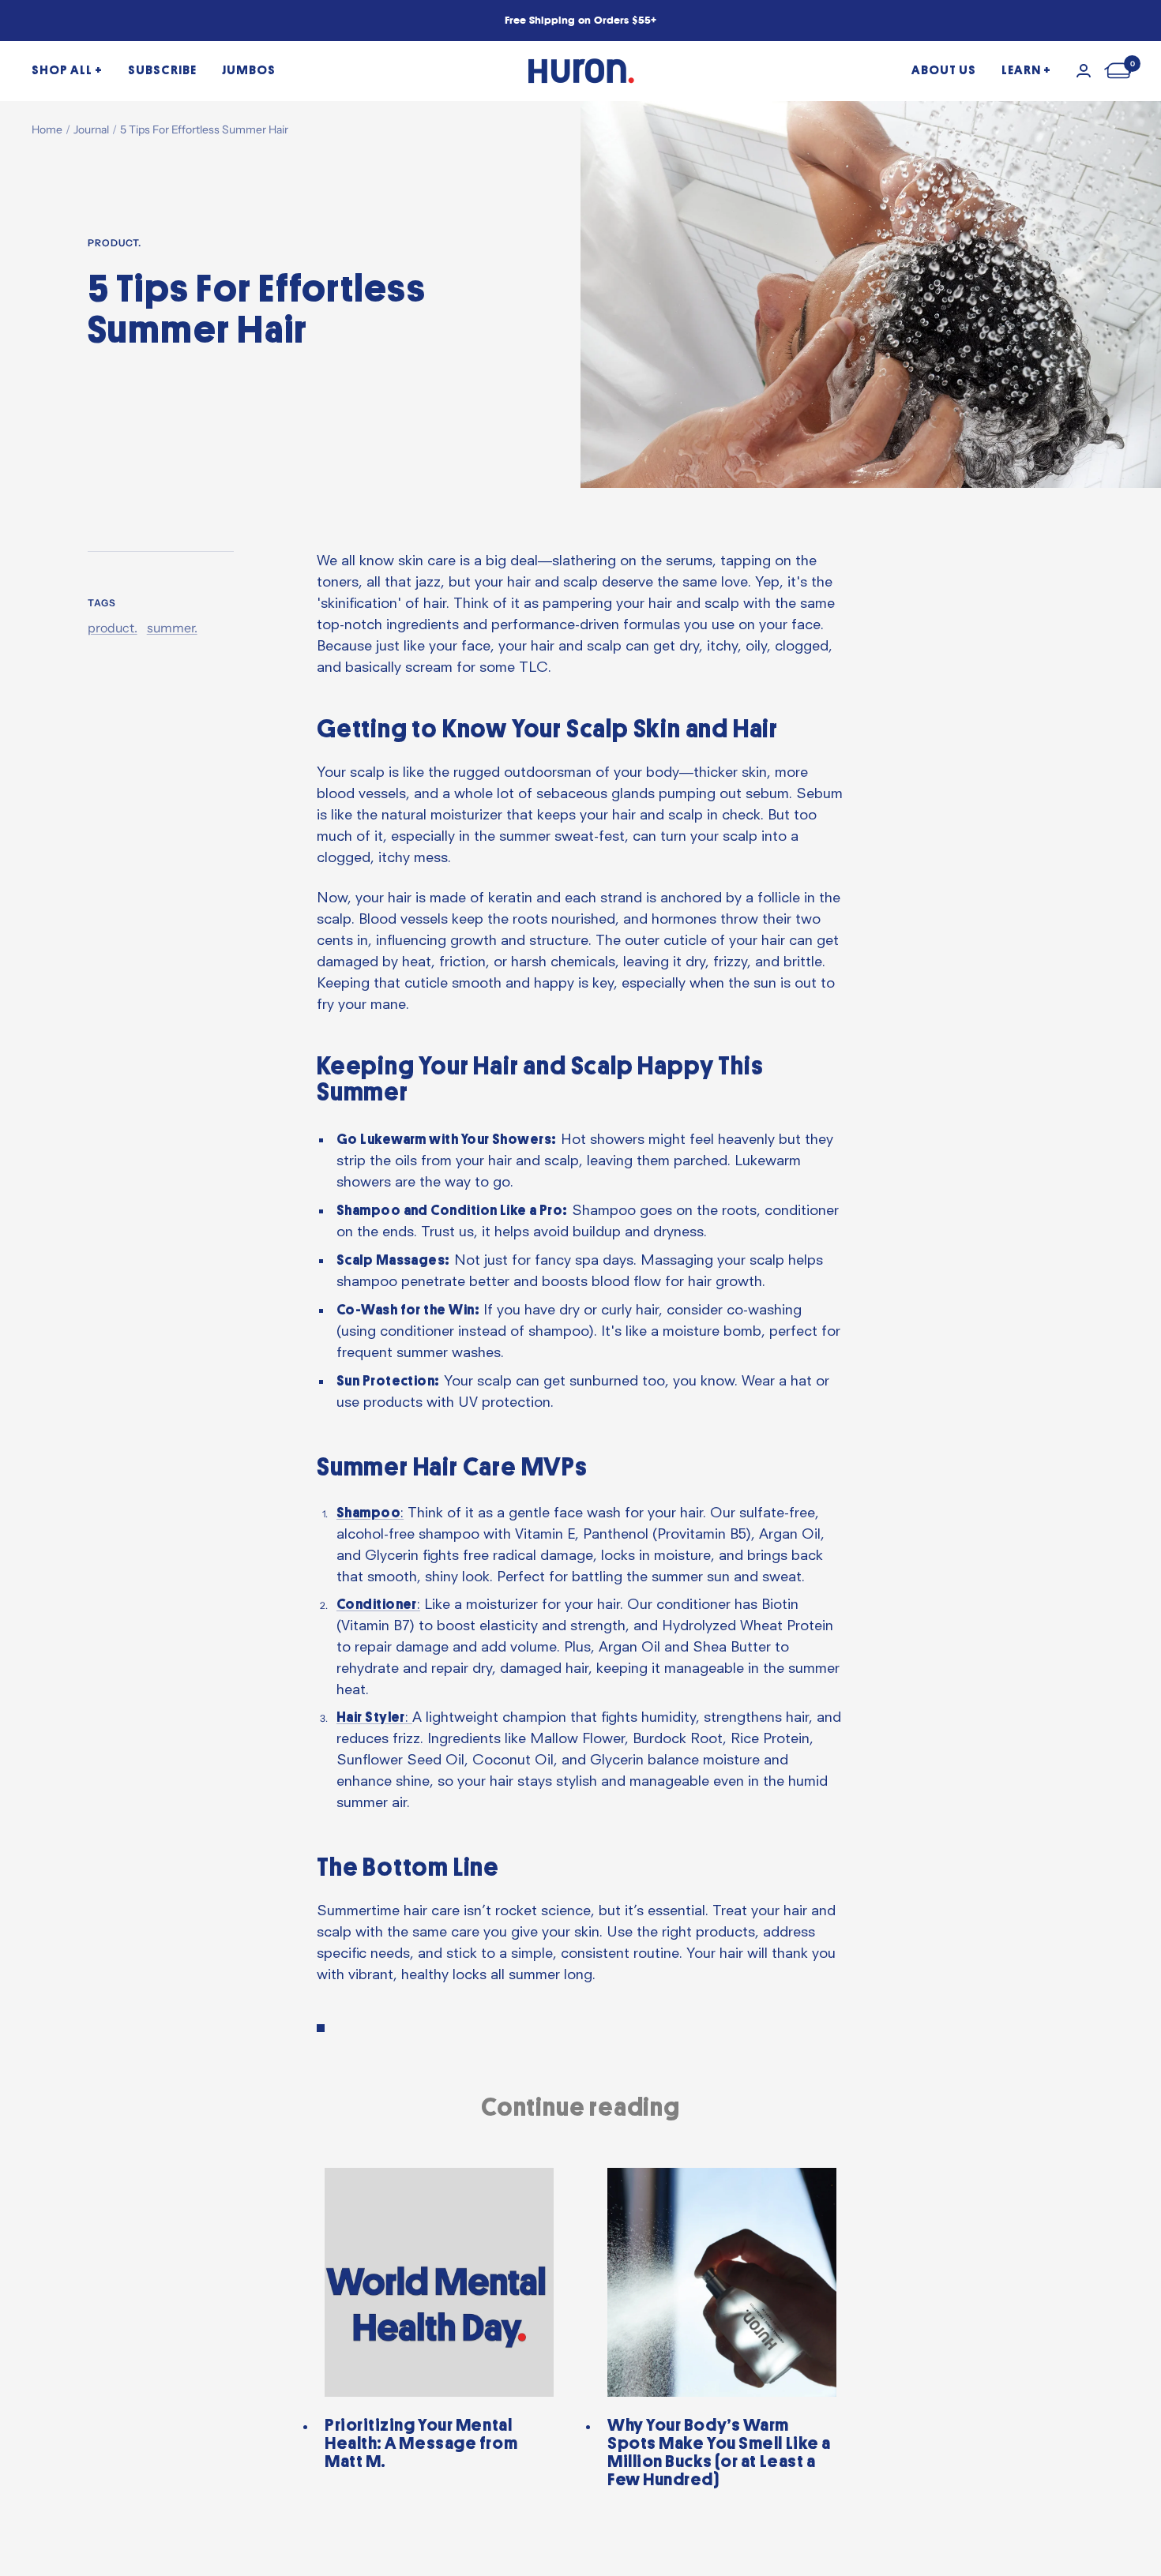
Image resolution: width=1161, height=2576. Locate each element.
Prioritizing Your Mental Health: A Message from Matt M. (421, 2443)
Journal (91, 129)
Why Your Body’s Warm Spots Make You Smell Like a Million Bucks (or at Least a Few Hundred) (719, 2452)
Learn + (1026, 70)
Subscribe (162, 70)
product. (115, 243)
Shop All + (67, 70)
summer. (172, 628)
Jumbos (249, 70)
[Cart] (1120, 71)
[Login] (1084, 71)
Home (47, 129)
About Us (944, 70)
